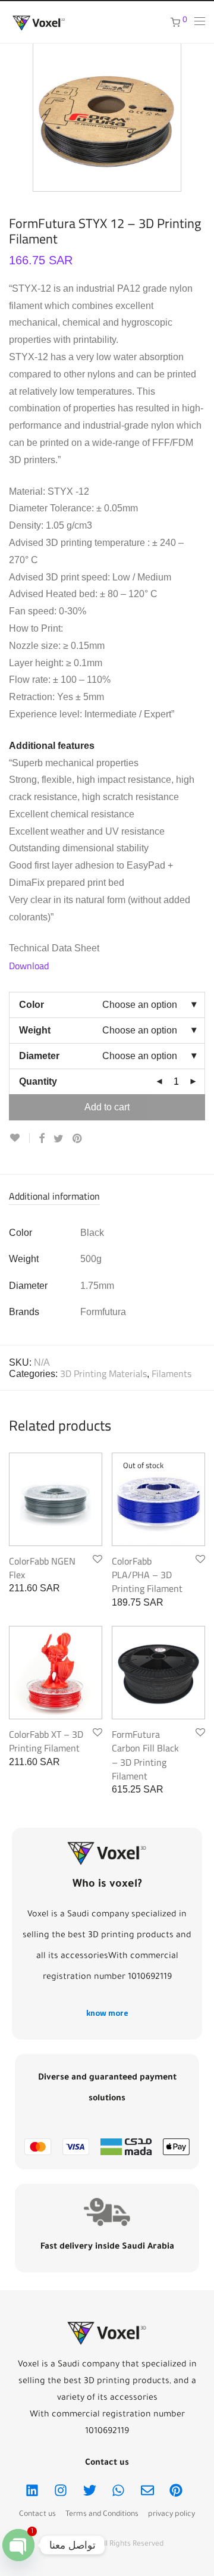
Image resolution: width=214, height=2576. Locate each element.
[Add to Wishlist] (19, 1138)
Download (29, 966)
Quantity (38, 1081)
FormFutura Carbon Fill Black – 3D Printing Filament (145, 1755)
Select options (32, 1588)
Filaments (171, 1373)
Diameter (39, 1056)
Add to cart (107, 1107)
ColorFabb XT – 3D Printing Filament (46, 1741)
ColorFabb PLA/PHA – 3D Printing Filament (147, 1575)
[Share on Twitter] (59, 1139)
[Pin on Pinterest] (78, 1139)
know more (107, 2013)
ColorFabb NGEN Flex (42, 1568)
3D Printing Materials (103, 1373)
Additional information (54, 1197)
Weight (35, 1030)
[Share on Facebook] (42, 1139)
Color (32, 1005)
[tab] (107, 1197)
